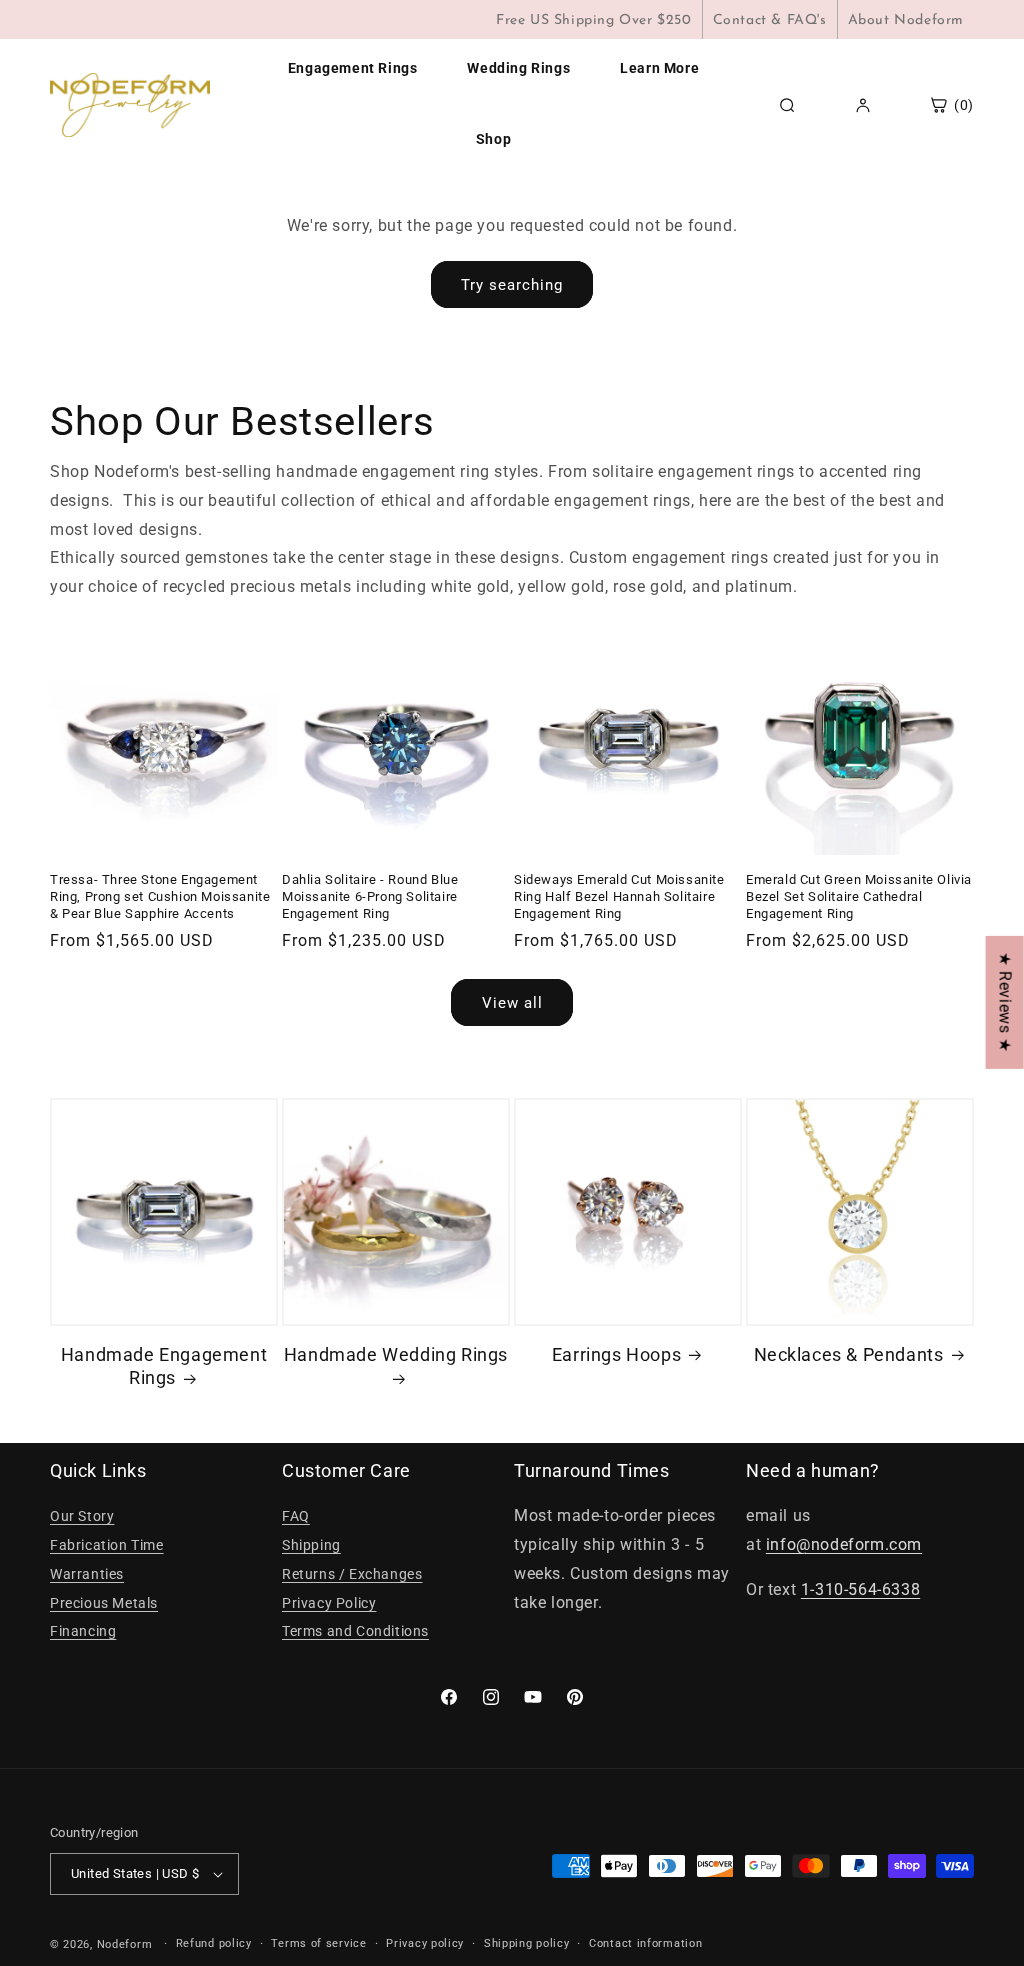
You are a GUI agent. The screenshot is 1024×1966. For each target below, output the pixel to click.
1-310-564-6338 (860, 1589)
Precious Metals (104, 1603)
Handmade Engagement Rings (164, 1366)
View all (512, 1003)
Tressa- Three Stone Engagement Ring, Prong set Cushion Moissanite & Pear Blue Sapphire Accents (160, 896)
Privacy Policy (329, 1603)
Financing (83, 1631)
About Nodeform (906, 20)
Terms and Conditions (355, 1631)
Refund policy (214, 1943)
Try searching (512, 285)
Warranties (87, 1574)
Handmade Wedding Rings (396, 1354)
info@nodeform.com (844, 1544)
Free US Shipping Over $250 (594, 20)
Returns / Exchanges (352, 1574)
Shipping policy (527, 1943)
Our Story (82, 1516)
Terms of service (318, 1943)
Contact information (645, 1943)
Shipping (311, 1545)
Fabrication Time (107, 1545)
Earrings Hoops (616, 1354)
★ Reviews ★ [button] (1005, 1002)
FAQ (296, 1516)
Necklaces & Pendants (849, 1354)
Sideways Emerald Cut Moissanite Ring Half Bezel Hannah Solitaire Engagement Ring (619, 896)
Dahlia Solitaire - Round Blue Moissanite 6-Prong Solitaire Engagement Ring (370, 896)
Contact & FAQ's (770, 20)
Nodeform (125, 1944)
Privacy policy (425, 1943)
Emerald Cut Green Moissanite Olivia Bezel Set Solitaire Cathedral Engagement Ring (859, 896)
